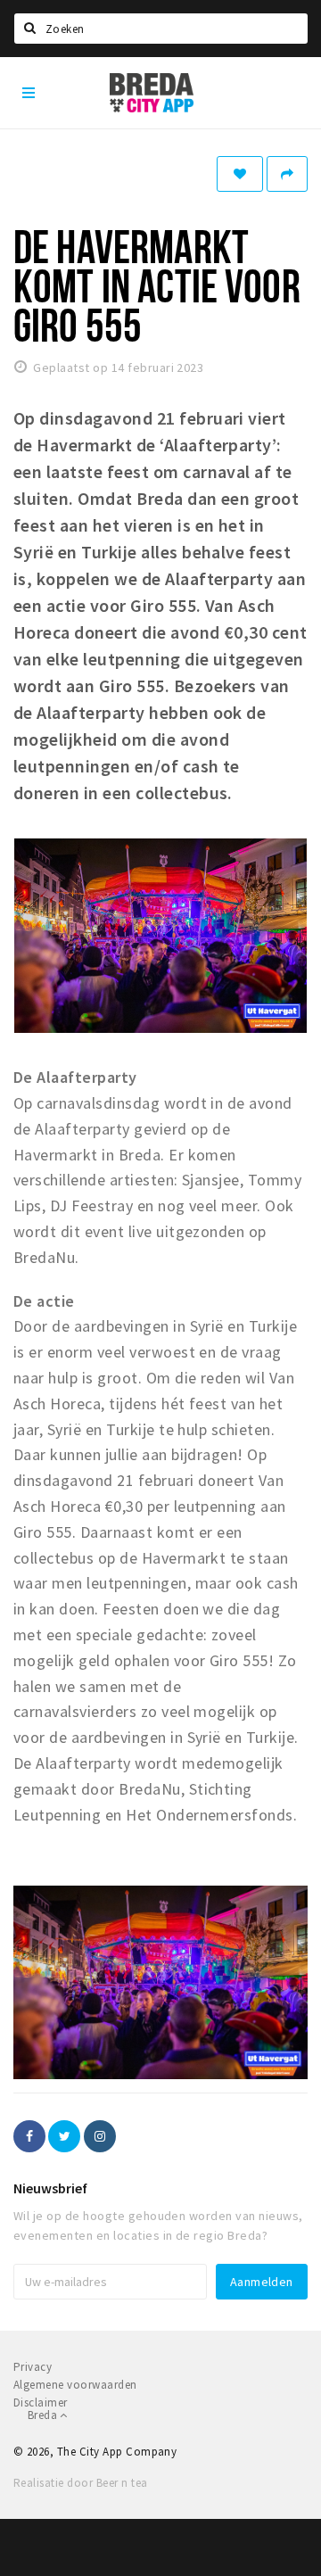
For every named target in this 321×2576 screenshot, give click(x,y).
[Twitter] (64, 2136)
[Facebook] (29, 2136)
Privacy (33, 2367)
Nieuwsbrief (50, 2188)
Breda (44, 2415)
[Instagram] (100, 2136)
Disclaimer (41, 2403)
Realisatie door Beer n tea (80, 2483)
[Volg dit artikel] (240, 174)
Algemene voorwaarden (75, 2385)
